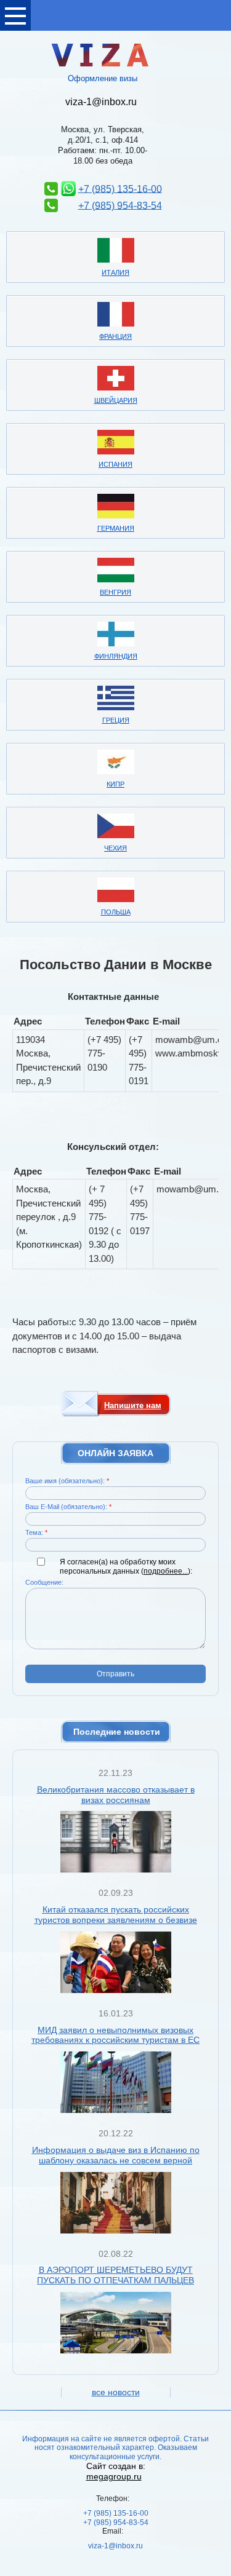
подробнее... (166, 1571)
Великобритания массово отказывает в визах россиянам (116, 1795)
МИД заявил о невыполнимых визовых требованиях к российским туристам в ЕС (115, 2035)
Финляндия (116, 656)
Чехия (115, 848)
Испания (115, 464)
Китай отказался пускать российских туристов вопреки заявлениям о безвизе (116, 1915)
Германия (116, 528)
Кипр (115, 784)
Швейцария (116, 400)
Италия (115, 272)
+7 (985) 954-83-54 (120, 205)
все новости (116, 2392)
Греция (116, 720)
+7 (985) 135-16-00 (120, 188)
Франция (115, 336)
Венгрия (115, 592)
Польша (116, 912)
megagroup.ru (114, 2476)
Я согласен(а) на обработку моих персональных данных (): (126, 1566)
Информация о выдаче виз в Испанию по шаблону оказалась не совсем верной (116, 2155)
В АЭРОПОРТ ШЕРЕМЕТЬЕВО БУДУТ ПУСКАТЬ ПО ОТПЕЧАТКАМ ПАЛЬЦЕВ (115, 2275)
